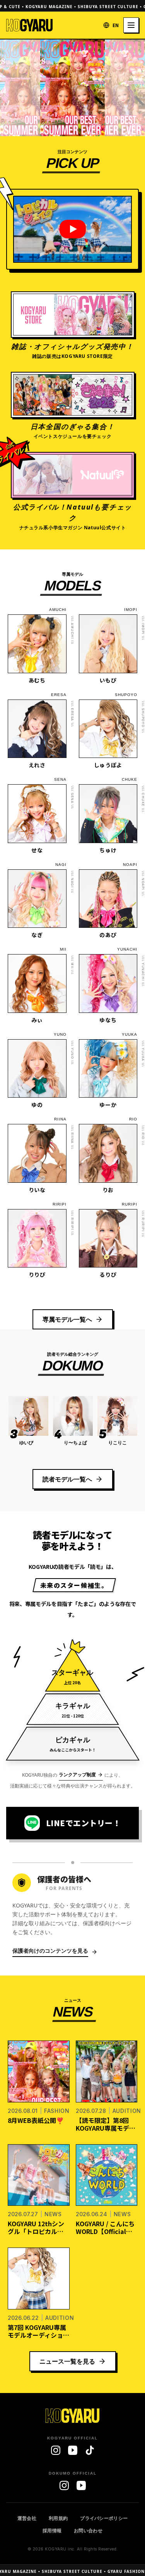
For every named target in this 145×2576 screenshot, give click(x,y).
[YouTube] (73, 2450)
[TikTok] (90, 2450)
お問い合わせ (88, 2531)
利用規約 (58, 2518)
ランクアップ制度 (77, 1775)
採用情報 (52, 2531)
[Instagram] (56, 2450)
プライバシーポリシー (104, 2518)
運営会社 (27, 2518)
